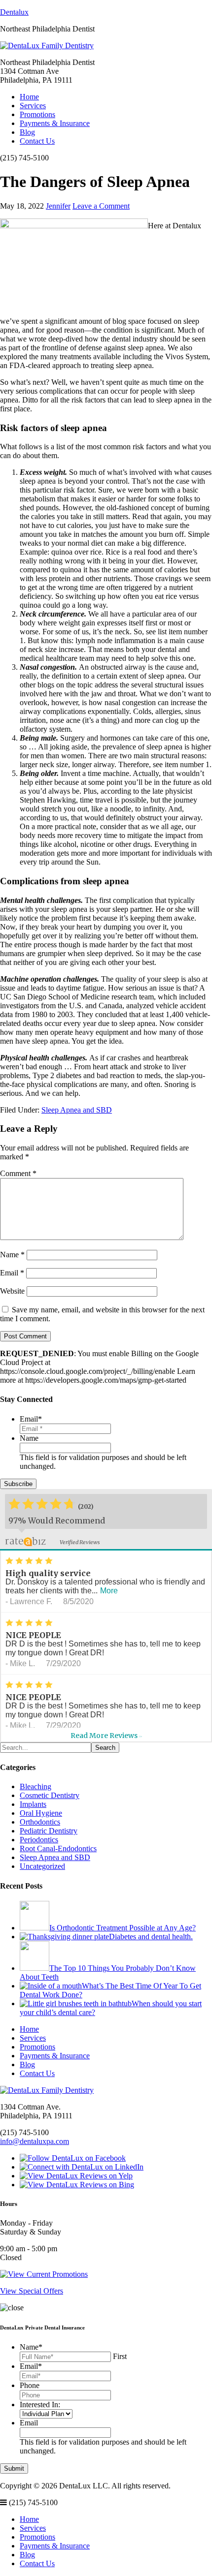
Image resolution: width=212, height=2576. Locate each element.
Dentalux (14, 12)
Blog (27, 132)
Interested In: (40, 2405)
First (120, 2356)
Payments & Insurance (55, 123)
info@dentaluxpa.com (35, 2141)
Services (33, 106)
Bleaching (35, 1786)
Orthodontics (40, 1822)
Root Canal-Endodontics (58, 1848)
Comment (18, 1173)
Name (12, 1255)
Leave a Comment (101, 206)
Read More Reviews (106, 1736)
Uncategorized (42, 1866)
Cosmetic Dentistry (50, 1795)
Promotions (37, 114)
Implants (33, 1804)
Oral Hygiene (41, 1813)
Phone (30, 2385)
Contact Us (37, 141)
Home (29, 97)
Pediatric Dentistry (49, 1831)
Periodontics (39, 1840)
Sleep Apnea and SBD (77, 1110)
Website (12, 1291)
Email (12, 1273)
